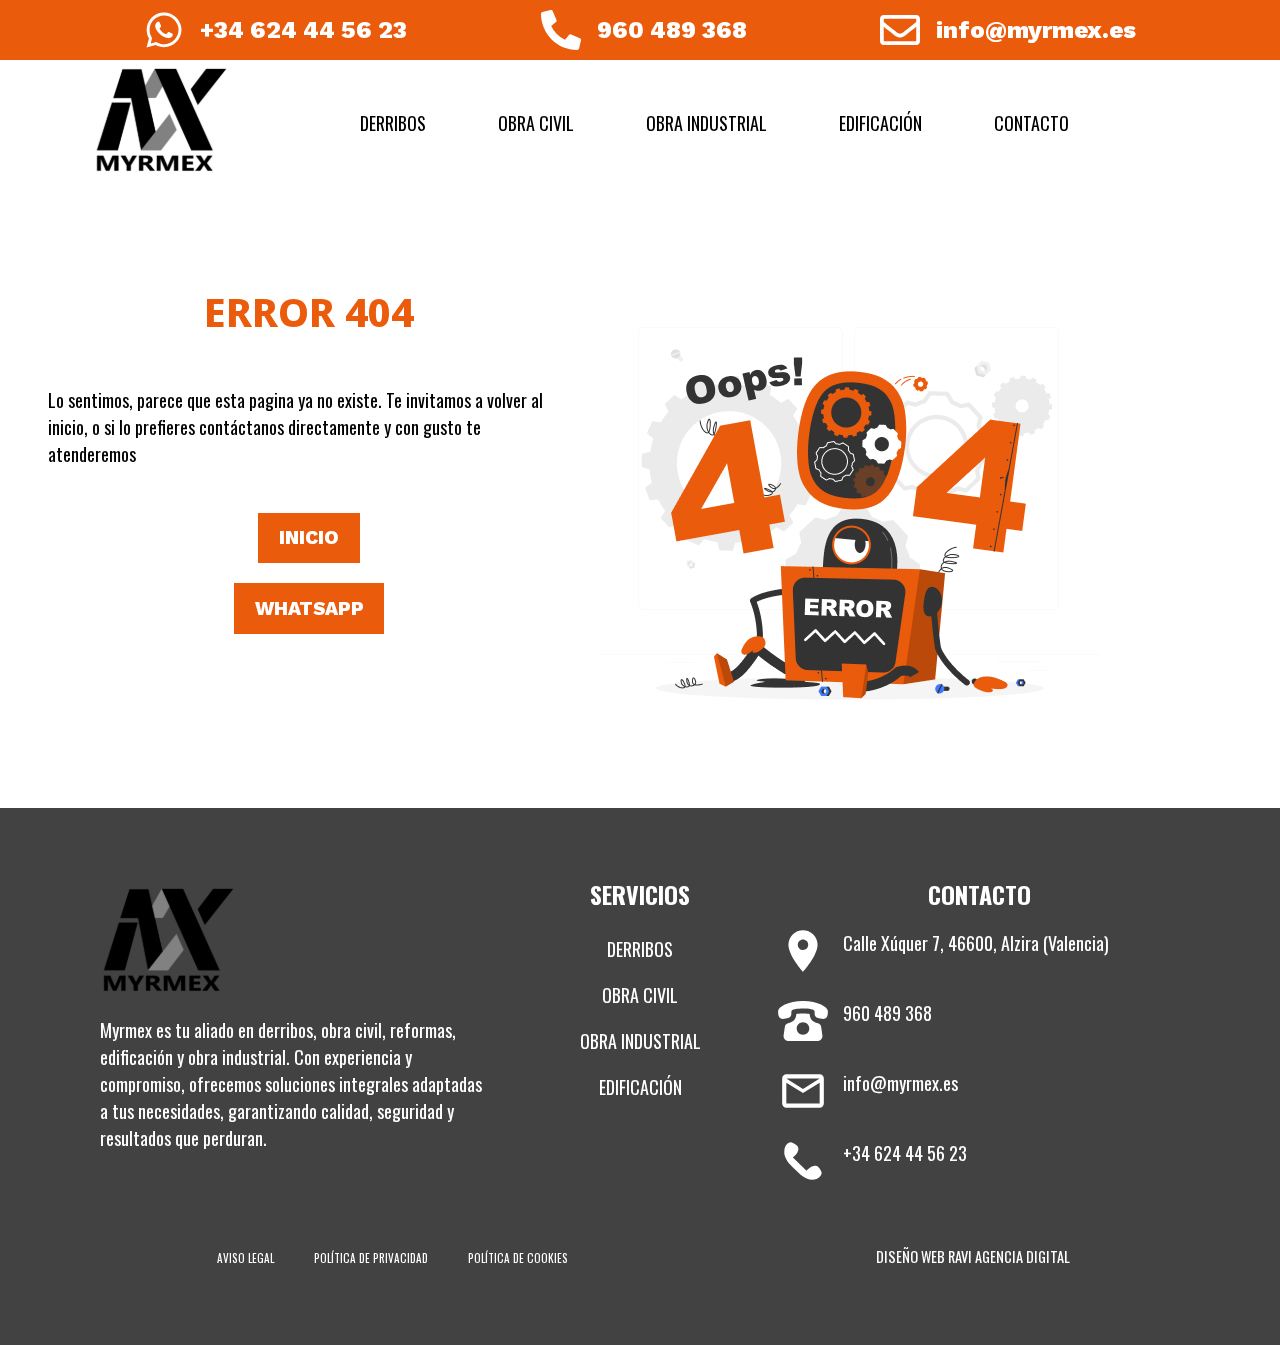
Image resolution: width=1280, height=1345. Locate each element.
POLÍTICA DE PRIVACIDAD (371, 1258)
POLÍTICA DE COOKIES (518, 1258)
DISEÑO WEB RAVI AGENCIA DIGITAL (973, 1256)
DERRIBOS (393, 123)
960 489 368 (672, 30)
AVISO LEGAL (245, 1258)
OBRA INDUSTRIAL (706, 123)
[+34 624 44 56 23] (164, 30)
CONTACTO (1031, 123)
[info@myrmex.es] (900, 30)
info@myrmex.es (1036, 30)
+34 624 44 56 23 (303, 30)
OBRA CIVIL (536, 123)
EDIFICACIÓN (880, 123)
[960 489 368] (561, 30)
